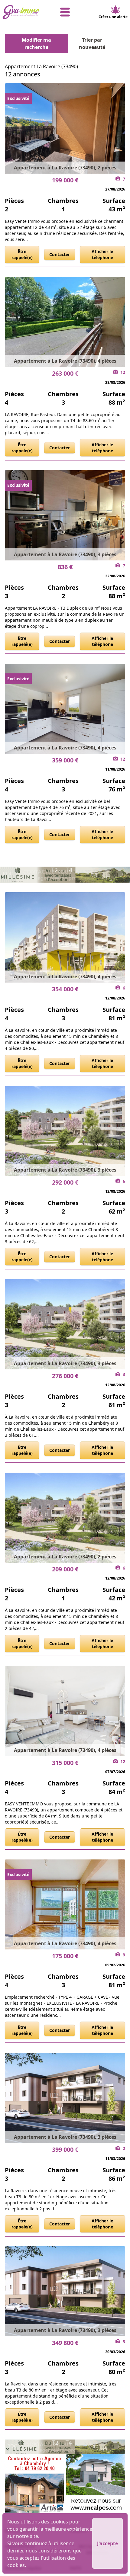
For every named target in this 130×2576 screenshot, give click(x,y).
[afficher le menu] (65, 12)
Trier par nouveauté (92, 43)
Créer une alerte (113, 17)
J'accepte (107, 2543)
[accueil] (23, 12)
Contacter (60, 254)
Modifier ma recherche (36, 43)
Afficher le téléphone (102, 254)
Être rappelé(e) (22, 254)
